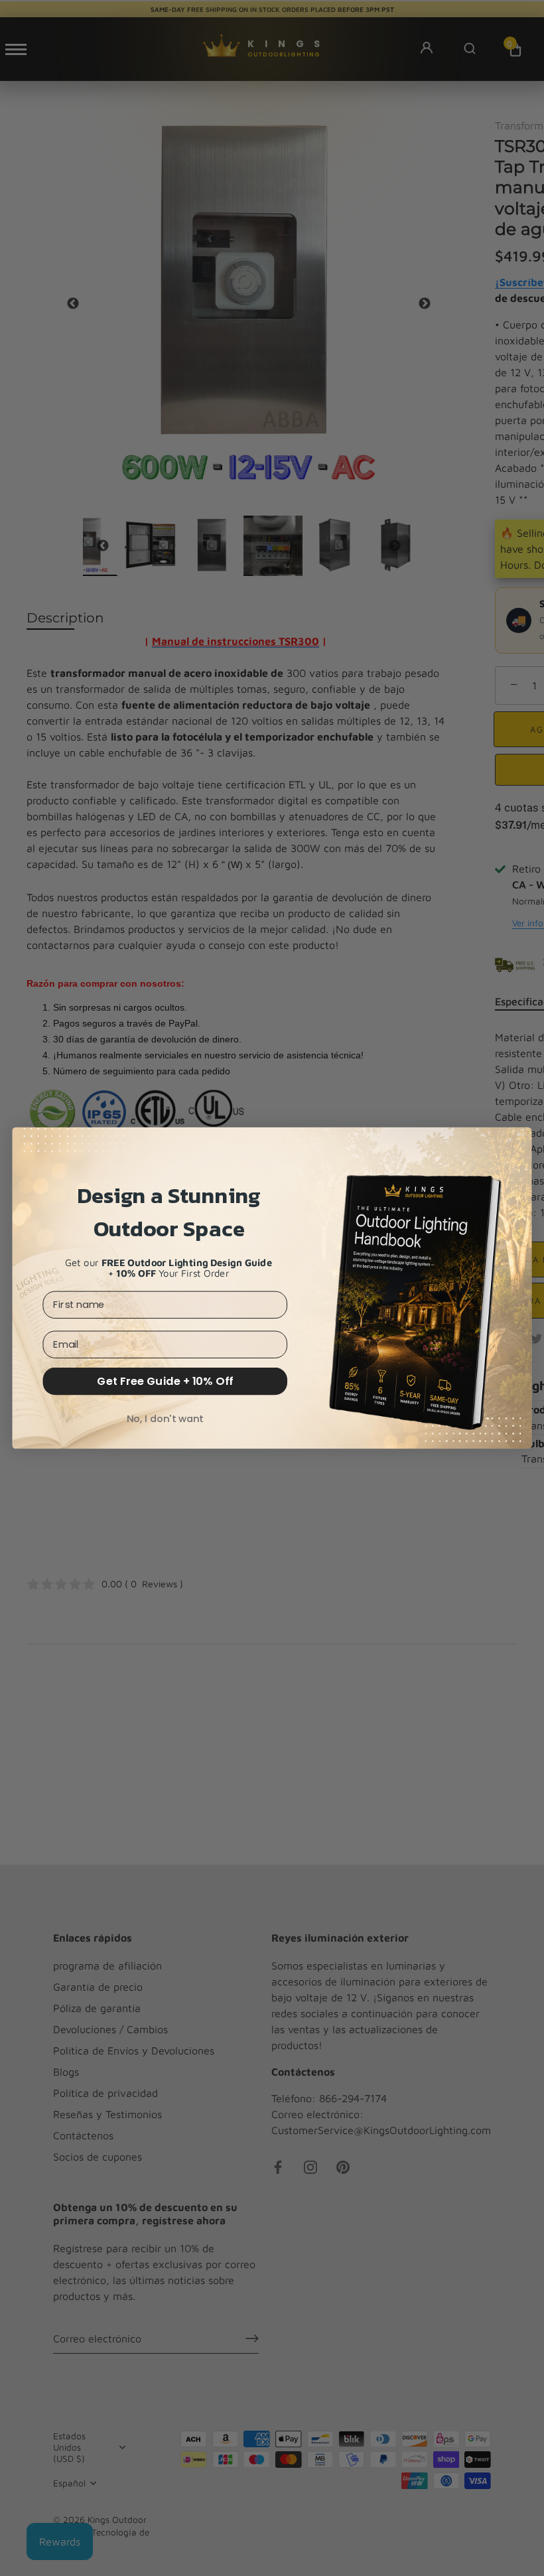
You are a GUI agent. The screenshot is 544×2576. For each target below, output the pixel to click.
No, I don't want (165, 1418)
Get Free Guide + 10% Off (165, 1381)
